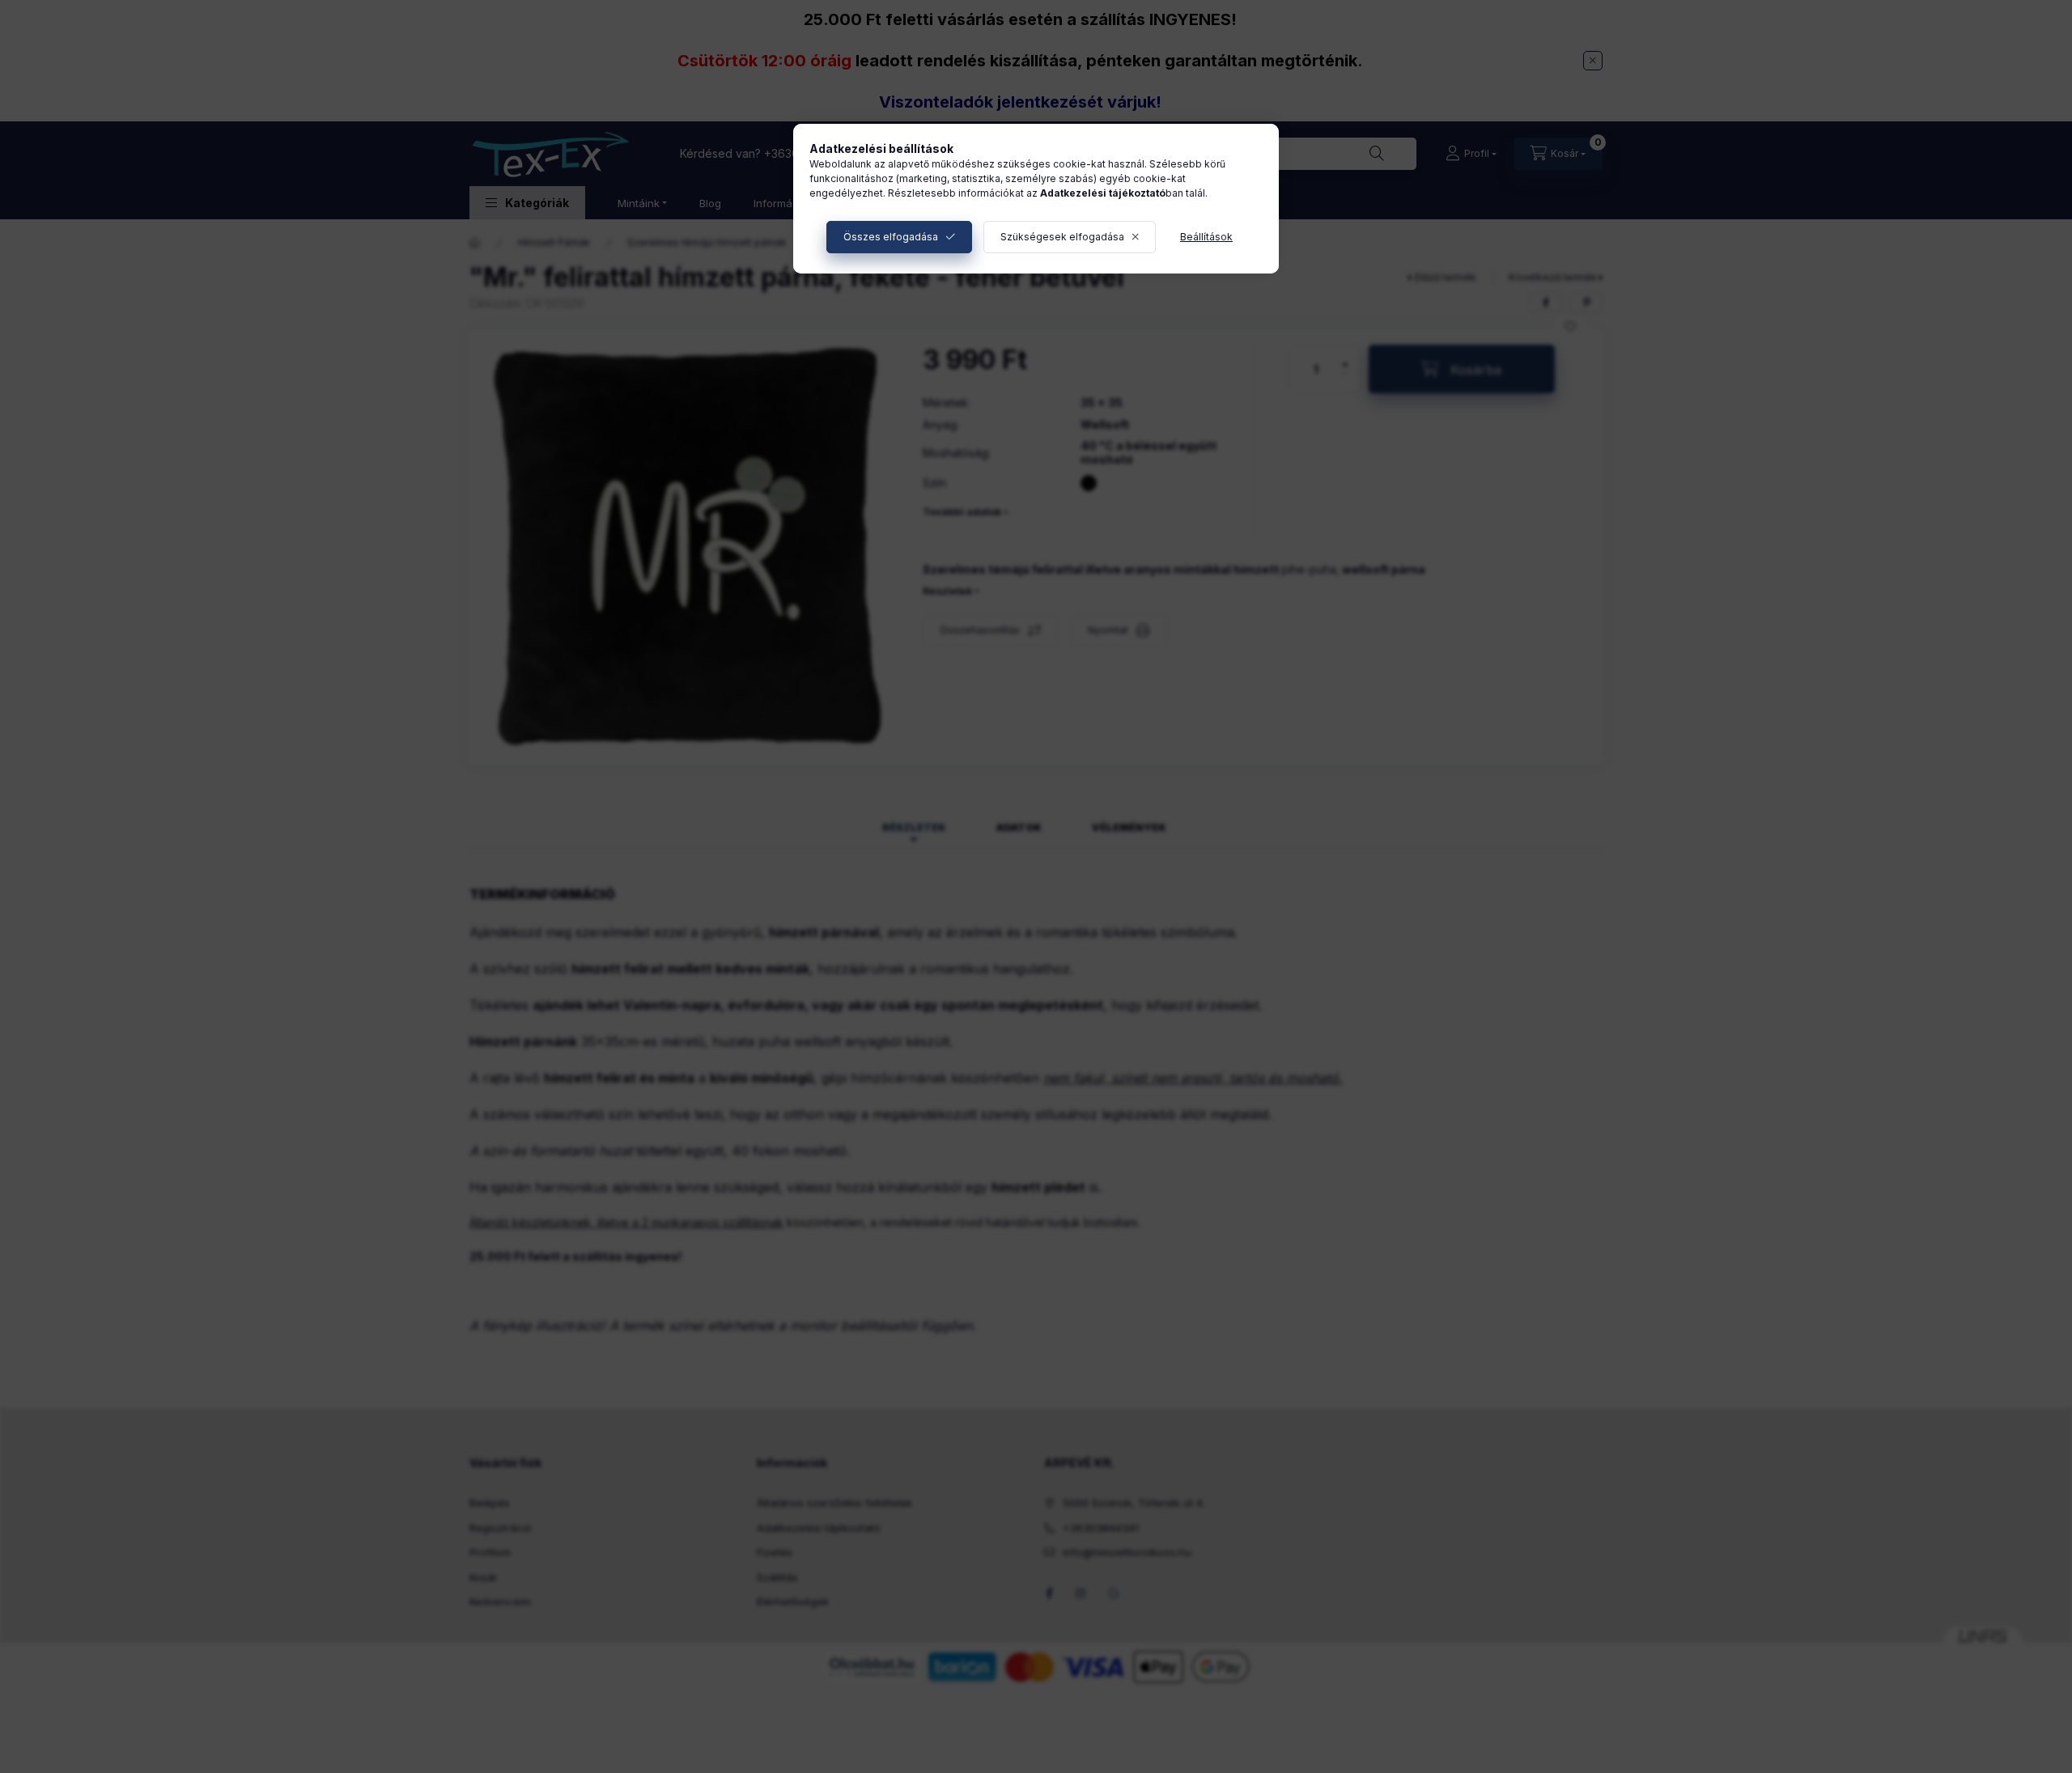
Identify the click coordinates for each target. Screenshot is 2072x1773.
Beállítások (1206, 237)
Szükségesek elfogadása (1062, 237)
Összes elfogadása (891, 237)
